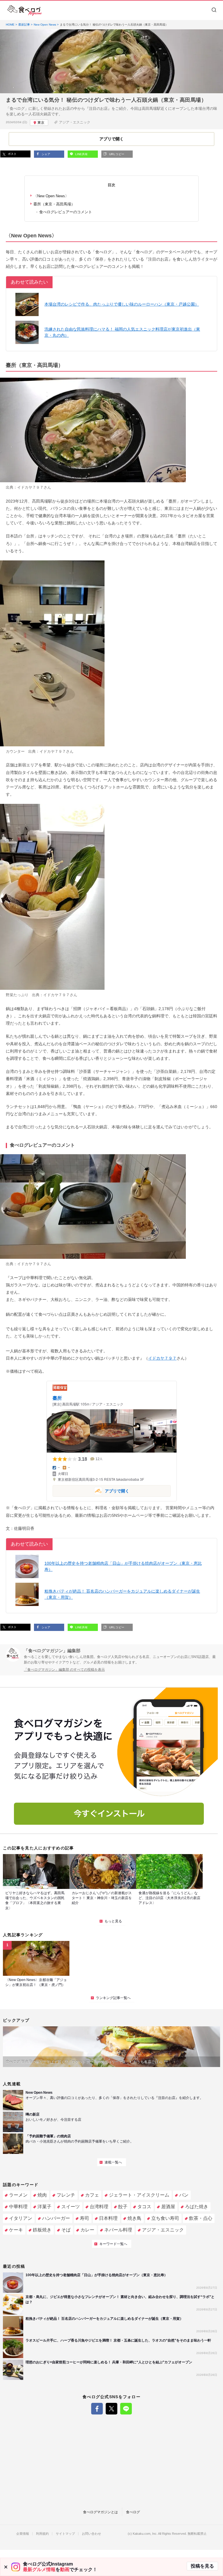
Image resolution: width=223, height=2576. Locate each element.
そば (66, 2230)
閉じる (6, 2567)
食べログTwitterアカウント (111, 2409)
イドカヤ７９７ (30, 487)
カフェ (92, 2195)
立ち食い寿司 (165, 2218)
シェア (45, 154)
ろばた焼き (197, 2207)
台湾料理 (99, 2207)
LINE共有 (81, 154)
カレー (87, 2230)
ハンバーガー (56, 2218)
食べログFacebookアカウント (97, 2409)
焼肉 (42, 2195)
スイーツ (71, 2207)
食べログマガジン (25, 10)
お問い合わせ (91, 2534)
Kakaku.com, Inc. (145, 2534)
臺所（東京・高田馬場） (54, 204)
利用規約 (42, 2534)
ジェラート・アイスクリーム (139, 2195)
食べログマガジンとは (100, 2512)
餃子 (123, 2207)
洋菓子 (44, 2207)
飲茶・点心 (201, 2218)
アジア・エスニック (75, 122)
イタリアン (21, 2218)
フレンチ (66, 2195)
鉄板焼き (42, 2230)
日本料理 (108, 2218)
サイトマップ (65, 2534)
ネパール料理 (118, 2230)
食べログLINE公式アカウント (126, 2409)
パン (184, 2195)
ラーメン (18, 2195)
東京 (41, 123)
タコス (144, 2207)
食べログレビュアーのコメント (66, 212)
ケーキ (16, 2230)
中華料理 (18, 2207)
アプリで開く (91, 1490)
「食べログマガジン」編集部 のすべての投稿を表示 (64, 1670)
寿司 (84, 2218)
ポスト (12, 154)
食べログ (133, 2512)
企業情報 (23, 2534)
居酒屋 (168, 2207)
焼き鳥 (134, 2218)
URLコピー (116, 154)
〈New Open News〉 (51, 196)
